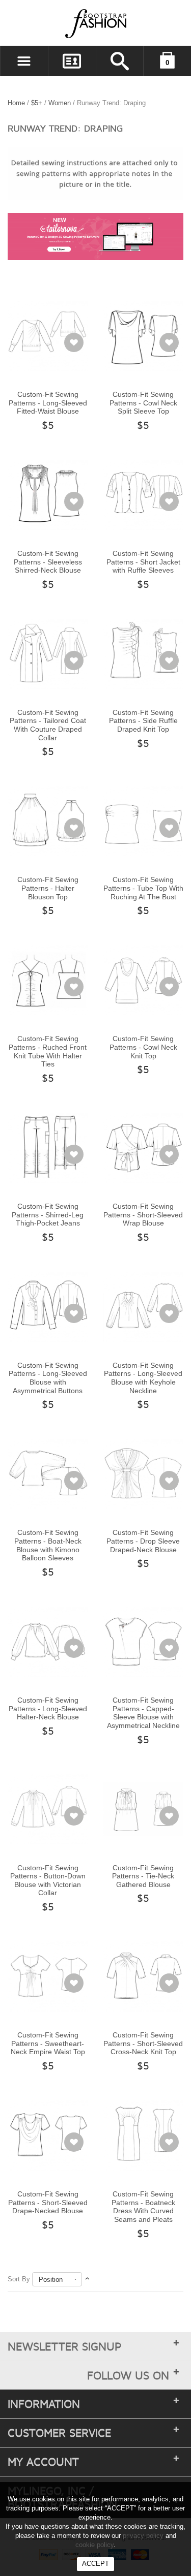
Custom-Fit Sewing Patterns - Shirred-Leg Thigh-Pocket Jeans (48, 1215)
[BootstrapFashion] (65, 23)
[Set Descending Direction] (87, 2279)
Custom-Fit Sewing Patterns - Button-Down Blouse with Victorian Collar (48, 1880)
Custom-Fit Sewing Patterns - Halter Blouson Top (48, 888)
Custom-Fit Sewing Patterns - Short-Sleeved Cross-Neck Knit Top (143, 2043)
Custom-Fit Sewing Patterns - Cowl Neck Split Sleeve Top (143, 403)
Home (16, 103)
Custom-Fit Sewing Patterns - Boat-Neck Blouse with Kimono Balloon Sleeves (48, 1545)
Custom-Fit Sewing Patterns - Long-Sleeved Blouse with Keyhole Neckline (143, 1378)
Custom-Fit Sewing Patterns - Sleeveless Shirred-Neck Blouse (48, 562)
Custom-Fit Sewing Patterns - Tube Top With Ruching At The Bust (143, 888)
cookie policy (94, 2545)
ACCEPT (95, 2564)
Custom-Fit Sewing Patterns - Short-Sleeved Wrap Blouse (143, 1215)
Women (60, 103)
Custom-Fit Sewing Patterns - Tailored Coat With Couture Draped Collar (48, 725)
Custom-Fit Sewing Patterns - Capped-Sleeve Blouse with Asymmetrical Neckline (143, 1713)
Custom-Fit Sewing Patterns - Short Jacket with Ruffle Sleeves (143, 562)
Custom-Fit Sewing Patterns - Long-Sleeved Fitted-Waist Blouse (48, 403)
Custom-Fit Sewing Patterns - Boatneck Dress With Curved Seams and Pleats (143, 2207)
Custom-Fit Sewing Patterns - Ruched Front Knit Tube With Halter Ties (48, 1051)
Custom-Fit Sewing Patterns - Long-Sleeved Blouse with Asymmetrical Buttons (48, 1378)
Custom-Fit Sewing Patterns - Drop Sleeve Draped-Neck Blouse (143, 1541)
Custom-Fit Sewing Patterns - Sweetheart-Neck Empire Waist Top (48, 2043)
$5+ (37, 103)
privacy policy (143, 2536)
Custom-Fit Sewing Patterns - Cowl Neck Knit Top (143, 1047)
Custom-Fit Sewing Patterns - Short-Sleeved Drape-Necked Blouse (48, 2202)
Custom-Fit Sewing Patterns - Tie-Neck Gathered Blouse (143, 1876)
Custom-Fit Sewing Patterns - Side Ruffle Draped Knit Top (143, 721)
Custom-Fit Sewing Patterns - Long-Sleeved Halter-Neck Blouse (48, 1708)
